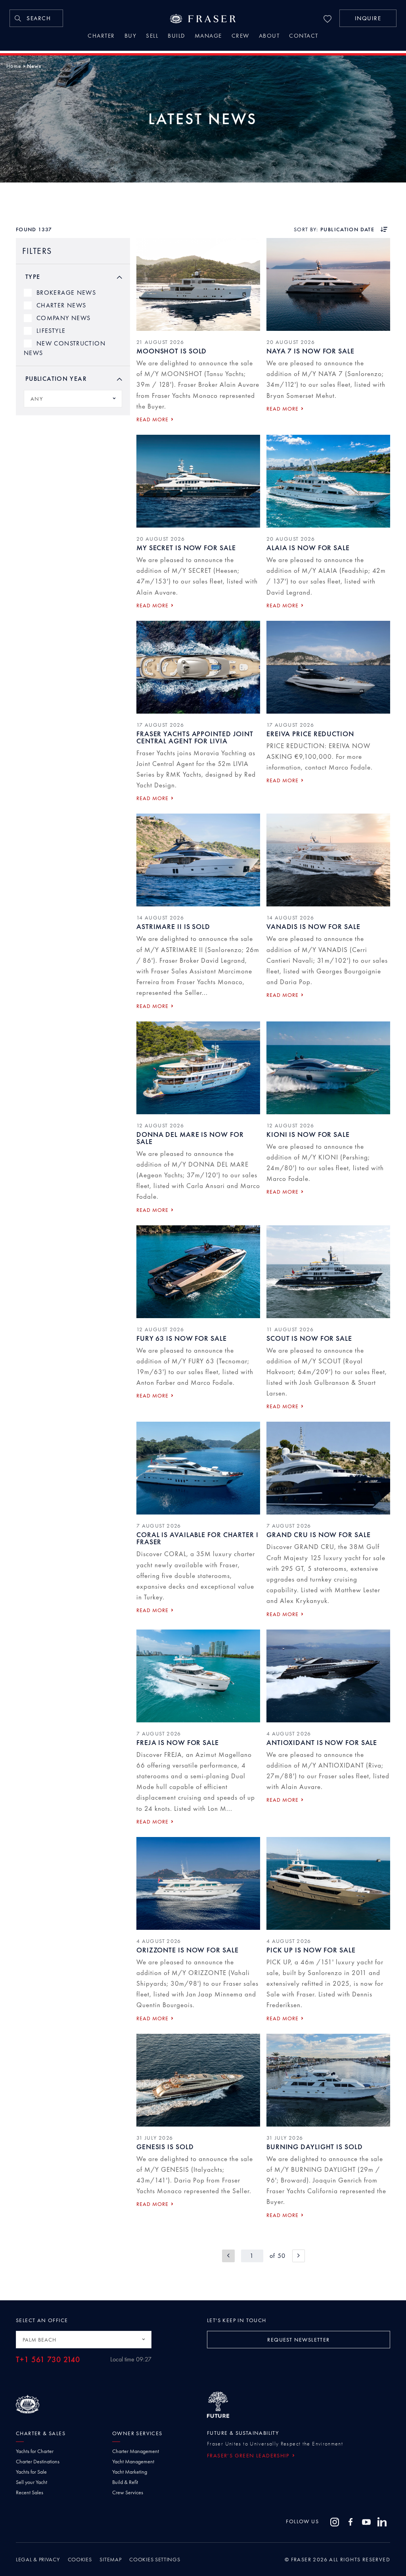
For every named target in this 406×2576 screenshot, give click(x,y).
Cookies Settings (155, 2559)
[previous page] (228, 2256)
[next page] (299, 2256)
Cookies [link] (80, 2559)
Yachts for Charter (35, 2451)
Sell (152, 36)
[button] (368, 18)
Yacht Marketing (130, 2472)
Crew (240, 36)
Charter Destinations (38, 2461)
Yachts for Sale (31, 2472)
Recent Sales (30, 2492)
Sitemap (110, 2559)
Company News (63, 318)
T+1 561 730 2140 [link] (48, 2360)
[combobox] (73, 399)
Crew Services (128, 2492)
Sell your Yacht (32, 2482)
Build (176, 36)
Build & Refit (125, 2482)
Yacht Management (133, 2461)
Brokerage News (66, 293)
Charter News (61, 305)
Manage (208, 36)
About (269, 36)
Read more (152, 419)
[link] (36, 18)
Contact (304, 36)
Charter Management (136, 2451)
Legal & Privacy (38, 2559)
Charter (101, 36)
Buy (131, 36)
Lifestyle (51, 331)
